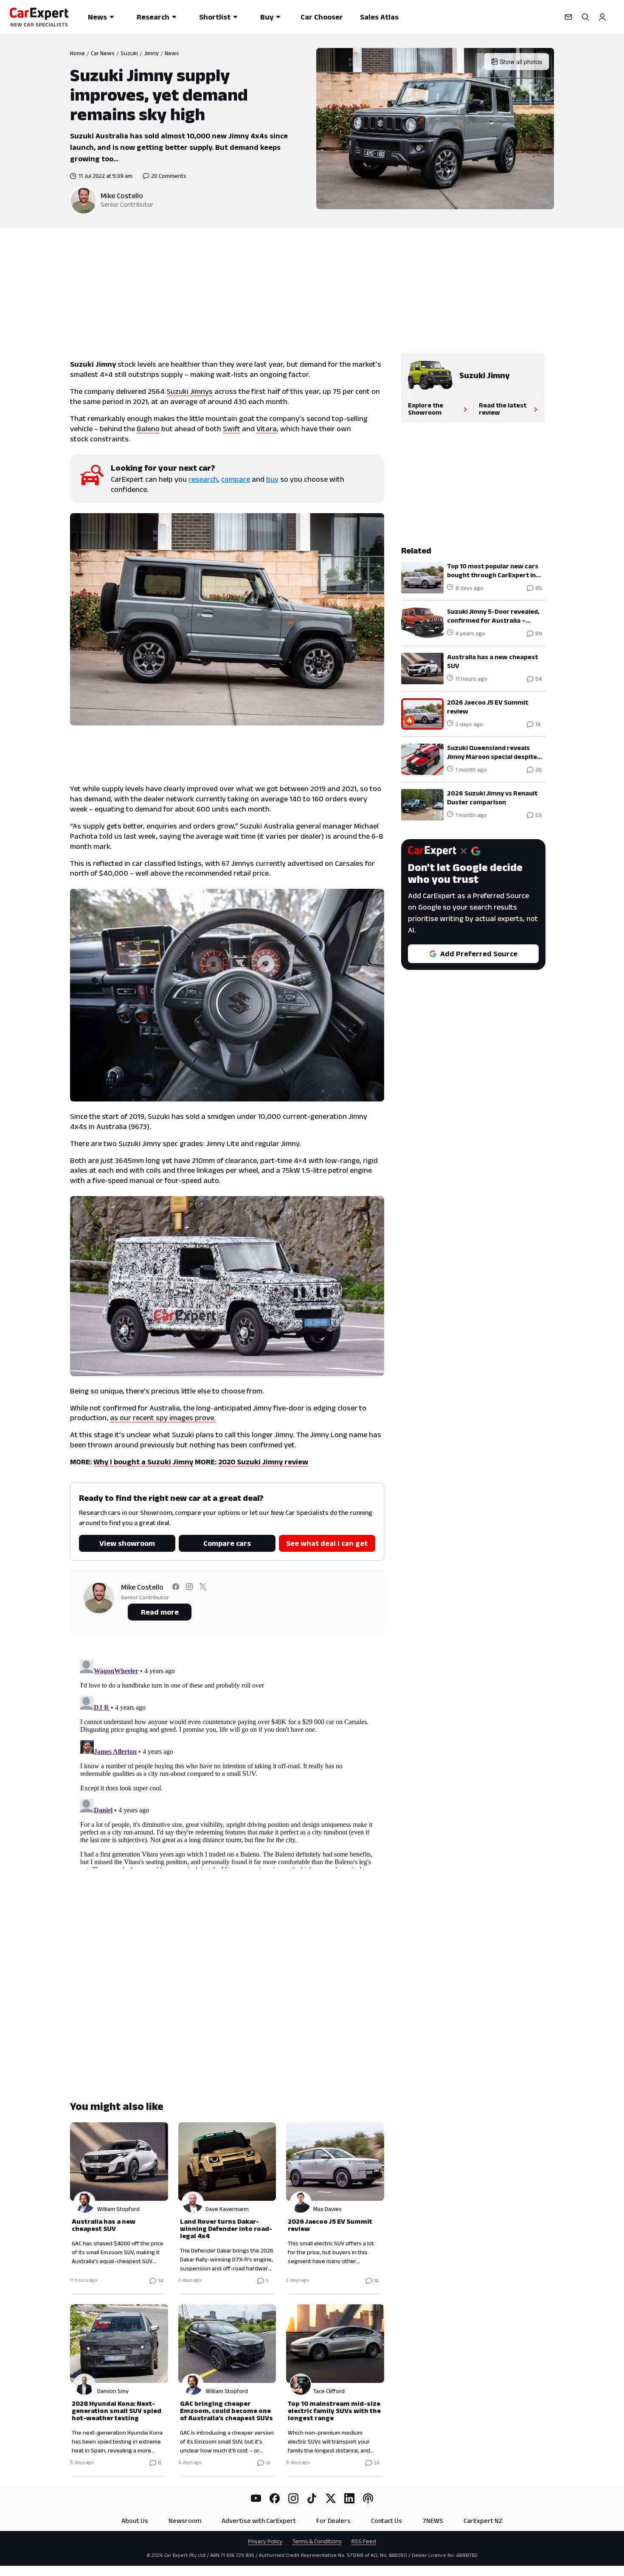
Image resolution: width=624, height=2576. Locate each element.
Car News (103, 53)
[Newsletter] (568, 17)
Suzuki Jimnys (190, 391)
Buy (267, 17)
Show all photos (521, 62)
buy (272, 479)
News (97, 17)
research (203, 479)
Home (77, 53)
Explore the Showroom (426, 409)
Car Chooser (322, 17)
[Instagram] (293, 2498)
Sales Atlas (379, 17)
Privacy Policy (265, 2541)
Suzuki (129, 53)
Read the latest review (503, 409)
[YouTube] (256, 2498)
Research (153, 17)
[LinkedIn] (349, 2498)
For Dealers (333, 2521)
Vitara (267, 429)
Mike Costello (122, 196)
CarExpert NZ (483, 2521)
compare (236, 479)
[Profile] (602, 17)
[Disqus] (227, 1762)
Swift (232, 429)
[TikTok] (312, 2498)
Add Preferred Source (479, 954)
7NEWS (433, 2521)
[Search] (585, 17)
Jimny (151, 53)
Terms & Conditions (317, 2541)
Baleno (148, 429)
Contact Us (386, 2521)
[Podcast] (368, 2498)
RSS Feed (364, 2541)
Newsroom (185, 2521)
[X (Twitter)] (331, 2498)
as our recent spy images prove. (163, 1418)
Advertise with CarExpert (259, 2521)
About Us (135, 2521)
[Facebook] (275, 2498)
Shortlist (215, 17)
